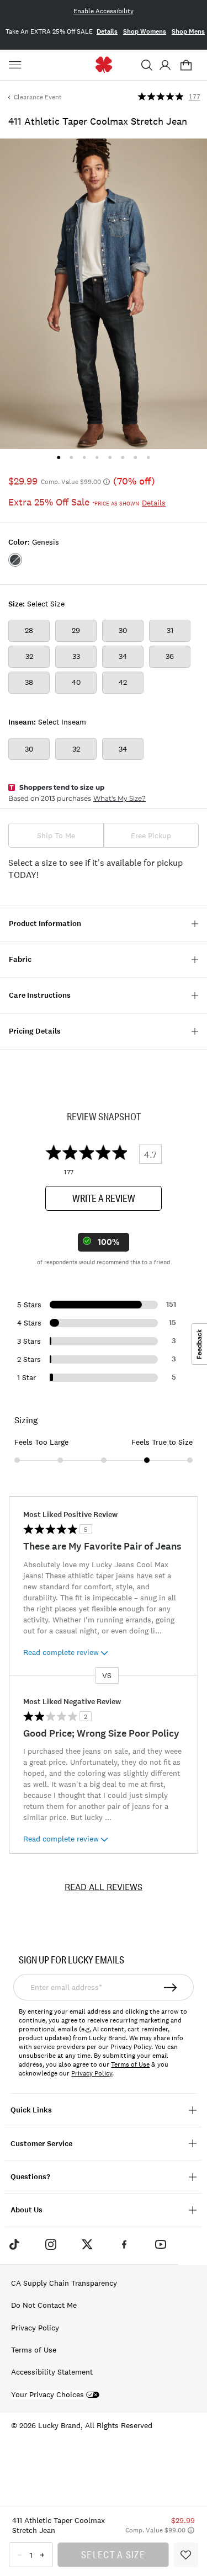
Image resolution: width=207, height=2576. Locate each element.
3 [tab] (84, 457)
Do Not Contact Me (44, 2305)
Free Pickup (151, 835)
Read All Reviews (104, 1887)
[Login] (165, 65)
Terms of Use (130, 2064)
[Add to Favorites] (186, 2555)
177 (195, 97)
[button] (147, 65)
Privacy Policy (92, 2073)
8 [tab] (148, 457)
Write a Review (104, 1198)
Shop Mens (188, 31)
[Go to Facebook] (124, 2244)
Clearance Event (38, 97)
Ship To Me (56, 835)
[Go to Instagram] (51, 2244)
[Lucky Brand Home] (104, 65)
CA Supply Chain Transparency (64, 2283)
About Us (26, 2210)
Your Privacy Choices (47, 2395)
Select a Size (113, 2554)
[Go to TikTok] (14, 2244)
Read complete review (61, 1652)
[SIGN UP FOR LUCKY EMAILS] (171, 1987)
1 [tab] (59, 457)
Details (107, 31)
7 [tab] (136, 457)
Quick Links (31, 2110)
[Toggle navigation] (17, 65)
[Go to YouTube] (161, 2244)
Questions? (30, 2177)
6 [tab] (123, 457)
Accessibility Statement (52, 2372)
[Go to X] (87, 2244)
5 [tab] (110, 457)
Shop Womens (145, 31)
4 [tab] (97, 457)
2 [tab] (71, 457)
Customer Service (41, 2144)
